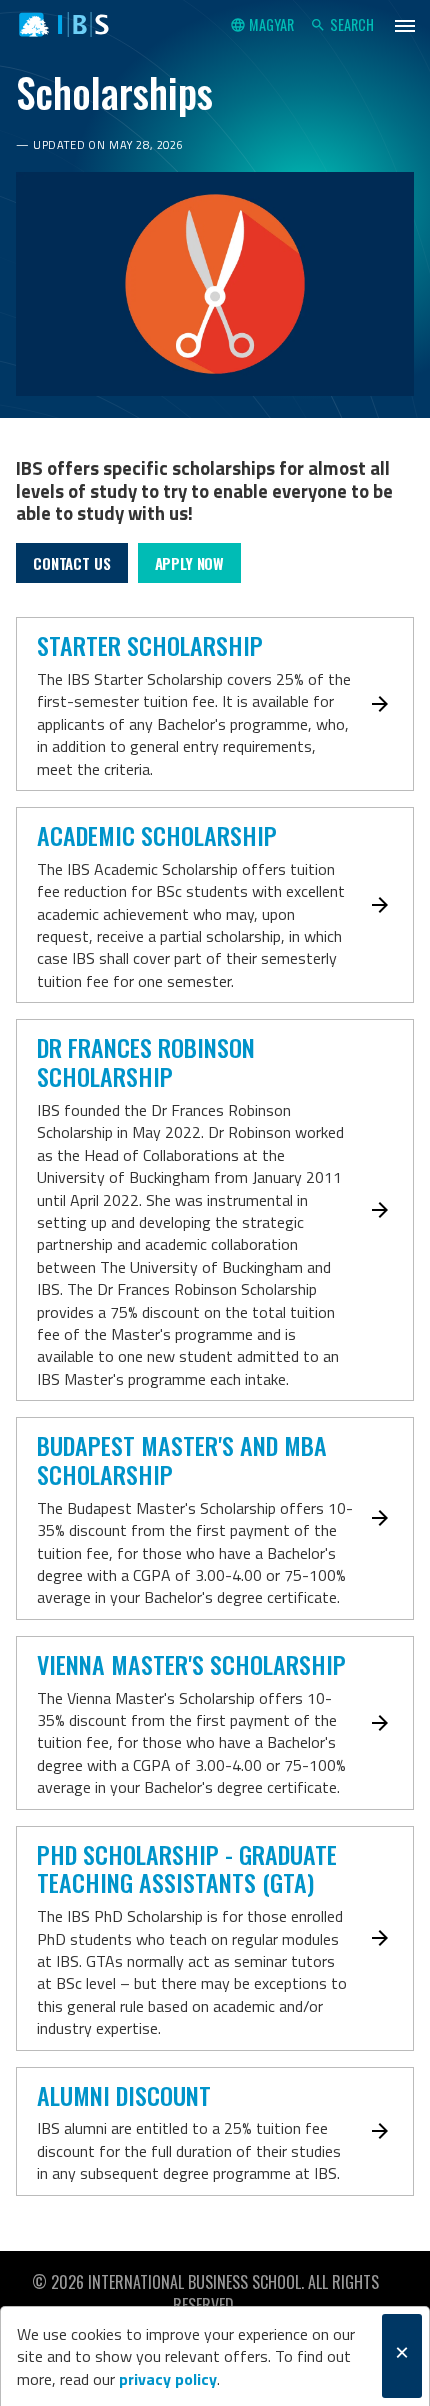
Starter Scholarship (150, 645)
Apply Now (190, 563)
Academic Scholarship (157, 835)
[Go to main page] (64, 25)
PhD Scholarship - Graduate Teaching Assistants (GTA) (187, 1868)
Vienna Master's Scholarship (191, 1664)
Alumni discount (124, 2095)
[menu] (405, 25)
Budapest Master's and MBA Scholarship (182, 1459)
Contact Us (72, 563)
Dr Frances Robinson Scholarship (146, 1061)
